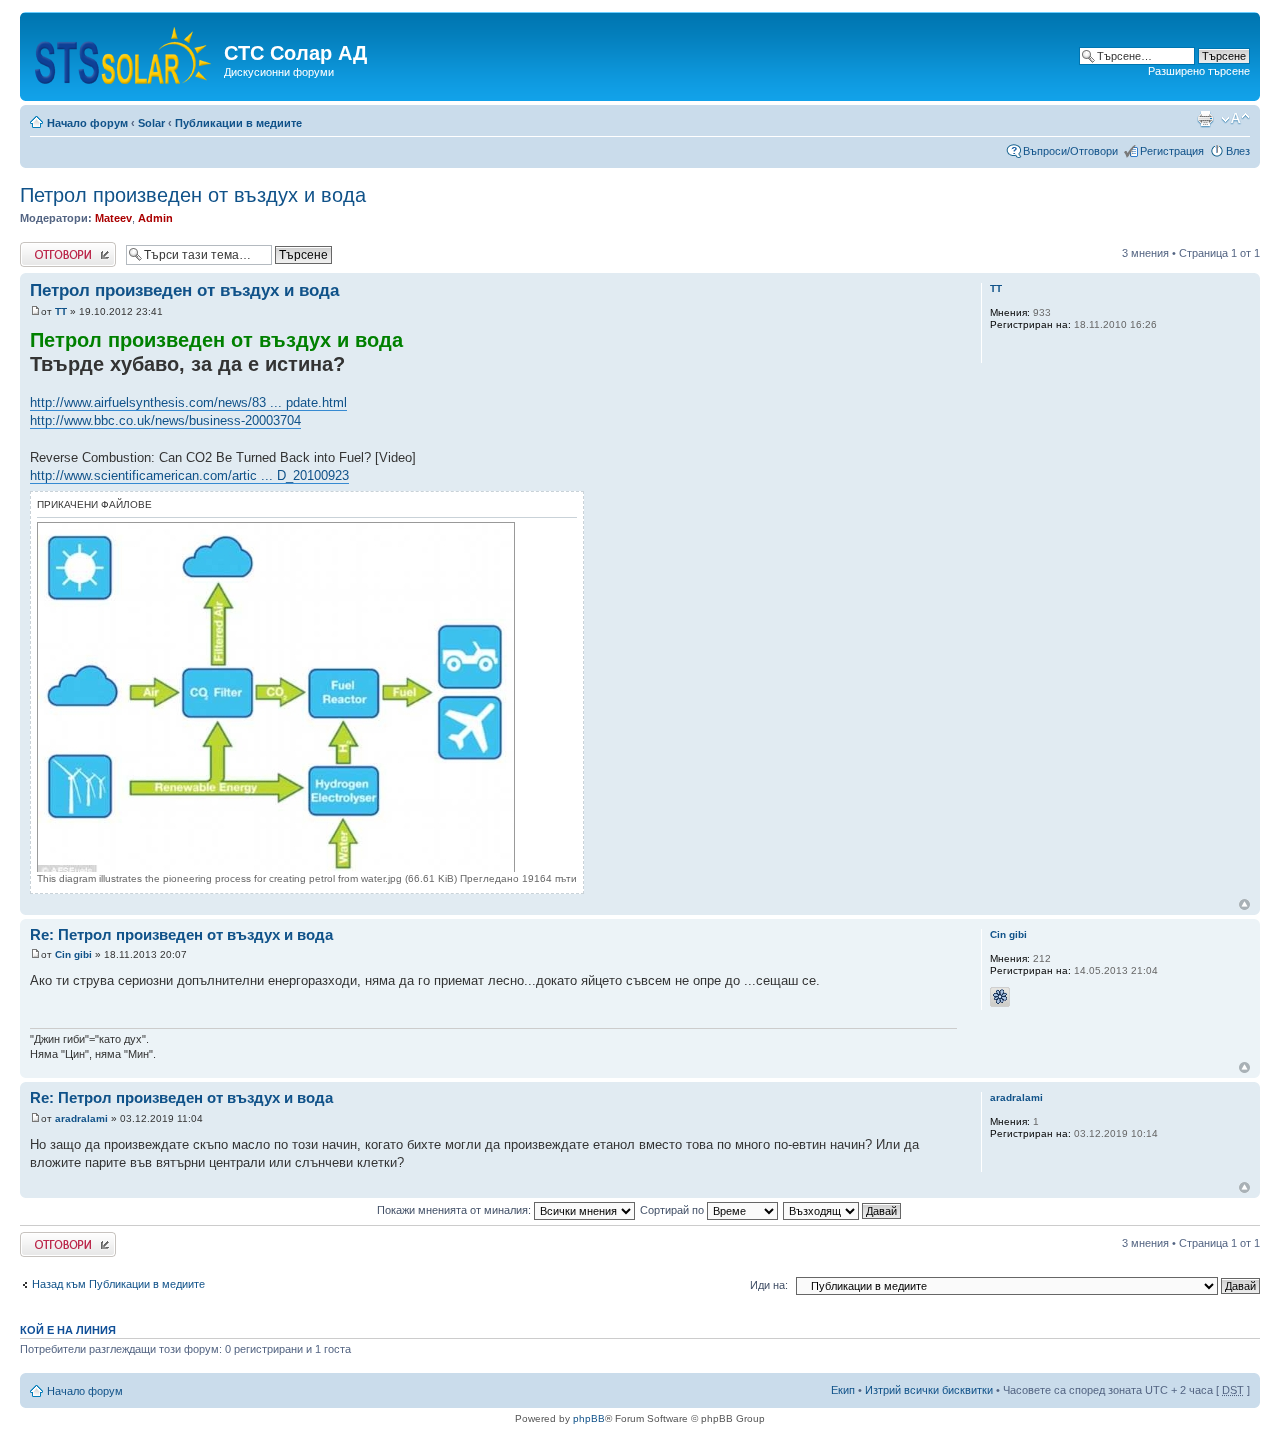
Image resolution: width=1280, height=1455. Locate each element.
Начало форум (87, 123)
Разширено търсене (1199, 71)
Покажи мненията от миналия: (455, 1210)
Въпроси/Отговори (1070, 151)
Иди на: (769, 1285)
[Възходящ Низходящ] (843, 1210)
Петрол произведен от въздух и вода (193, 195)
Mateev (113, 218)
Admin (155, 218)
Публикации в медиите (238, 123)
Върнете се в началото (1244, 904)
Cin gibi (73, 954)
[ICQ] (1000, 997)
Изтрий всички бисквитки (929, 1390)
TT (61, 311)
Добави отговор (59, 248)
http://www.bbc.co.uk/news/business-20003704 (165, 420)
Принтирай (1205, 119)
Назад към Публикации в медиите (118, 1284)
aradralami (81, 1118)
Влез (1238, 151)
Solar (151, 123)
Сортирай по (673, 1210)
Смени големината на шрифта (1235, 119)
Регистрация (1172, 151)
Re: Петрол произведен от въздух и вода (181, 934)
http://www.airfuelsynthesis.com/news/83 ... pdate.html (188, 402)
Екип (843, 1390)
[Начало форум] (124, 51)
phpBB (589, 1418)
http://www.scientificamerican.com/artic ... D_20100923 (189, 475)
